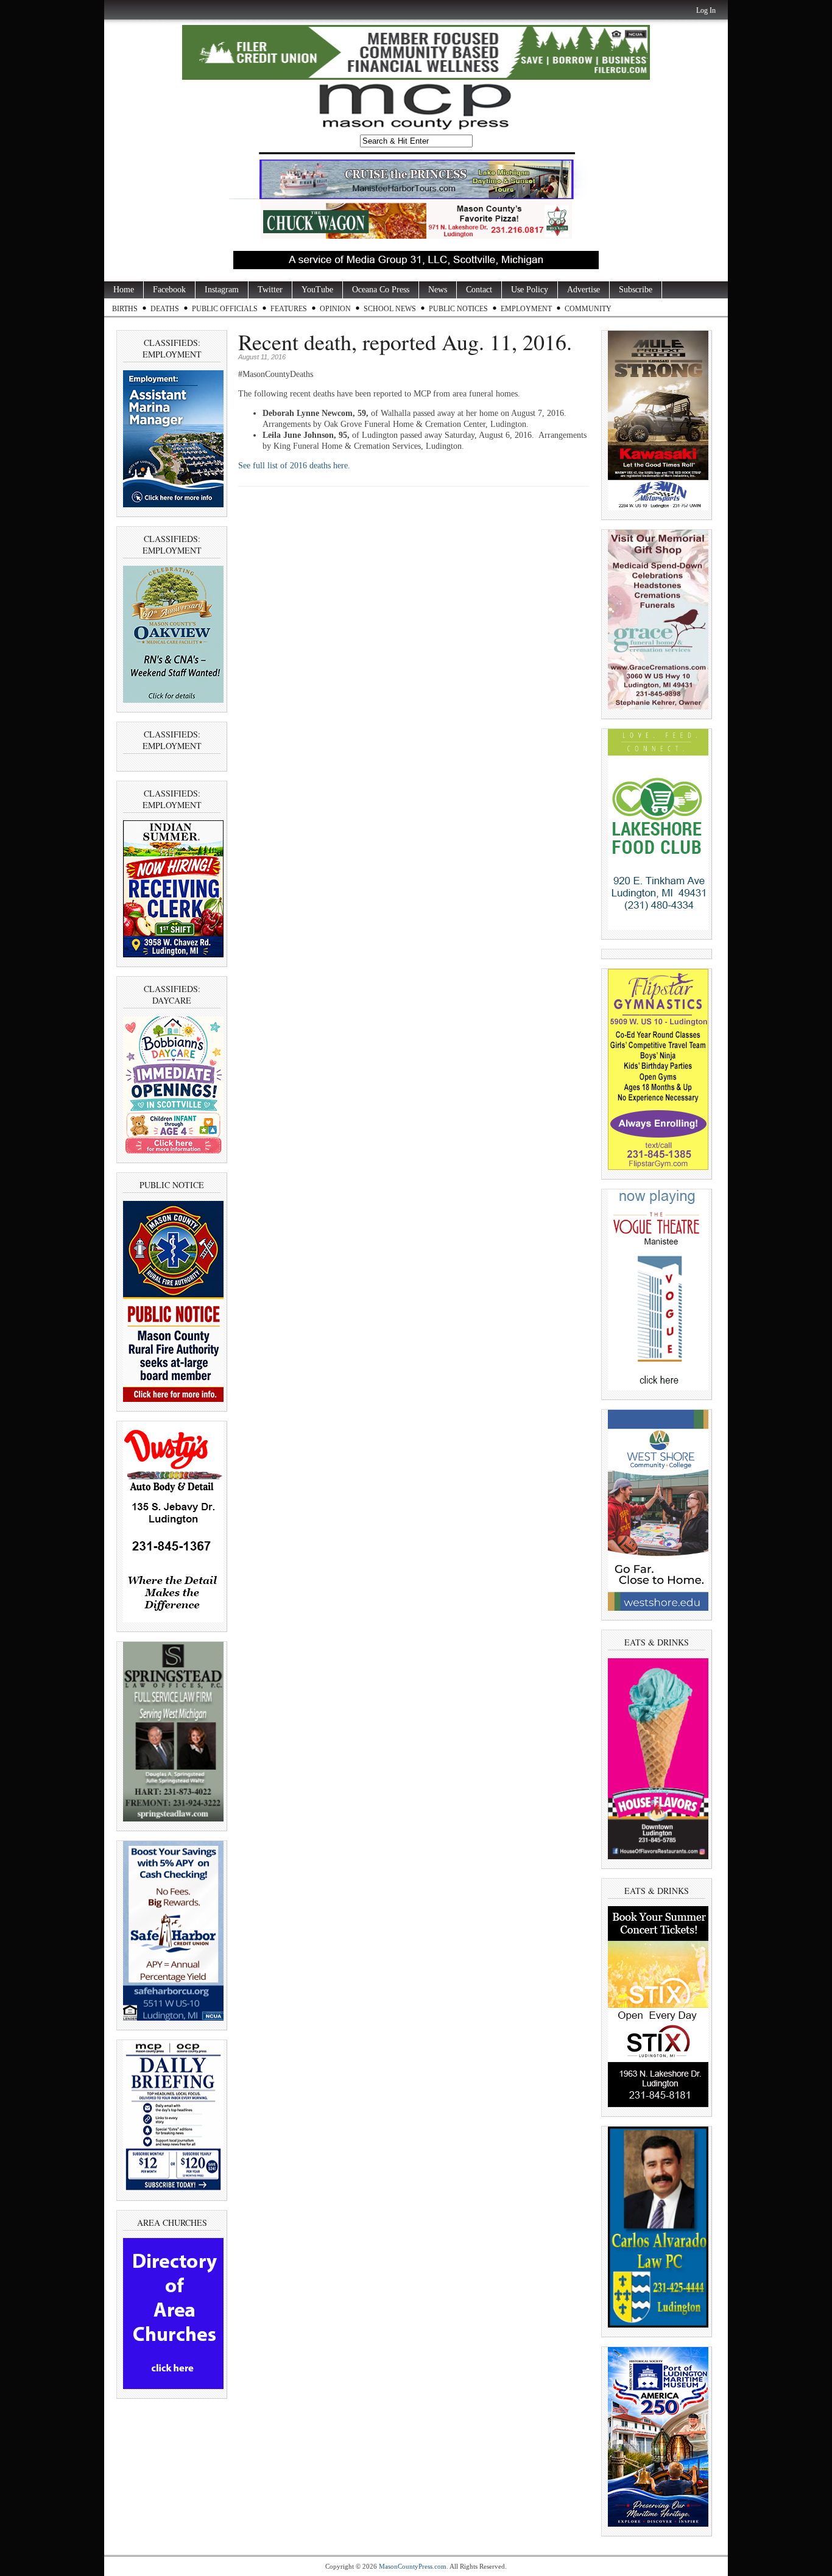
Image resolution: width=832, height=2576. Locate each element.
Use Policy (530, 290)
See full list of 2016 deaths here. (295, 466)
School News (390, 309)
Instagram (222, 290)
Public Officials (225, 309)
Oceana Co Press (381, 290)
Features (289, 309)
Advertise (583, 290)
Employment (526, 309)
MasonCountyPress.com (413, 2566)
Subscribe (636, 290)
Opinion (335, 309)
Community (588, 309)
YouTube (317, 290)
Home (124, 290)
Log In (706, 10)
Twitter (270, 290)
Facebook (169, 290)
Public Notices (458, 309)
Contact (479, 290)
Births (125, 309)
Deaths (165, 309)
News (438, 290)
